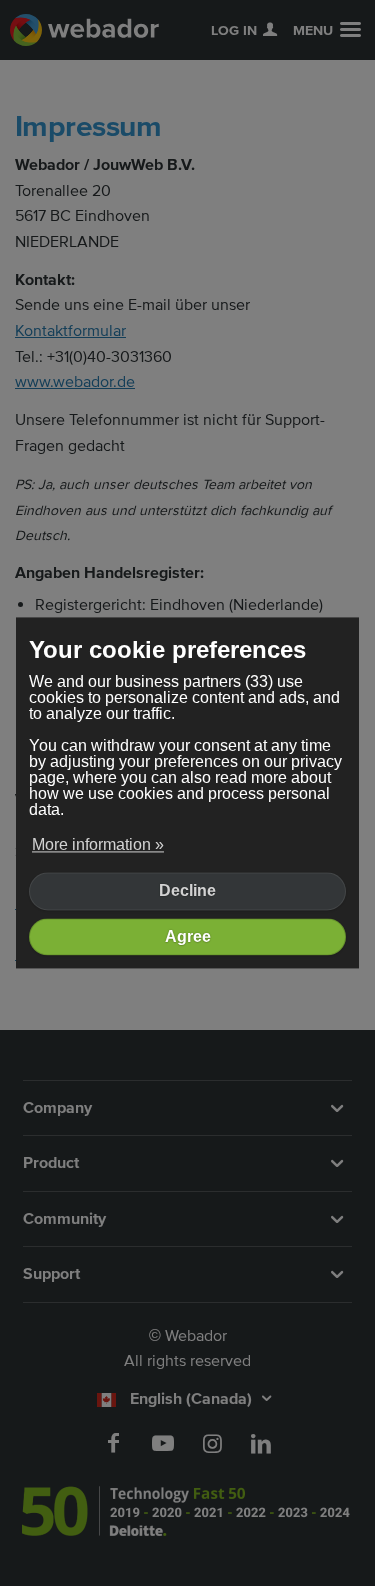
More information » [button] (98, 844)
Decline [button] (187, 891)
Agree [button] (188, 936)
